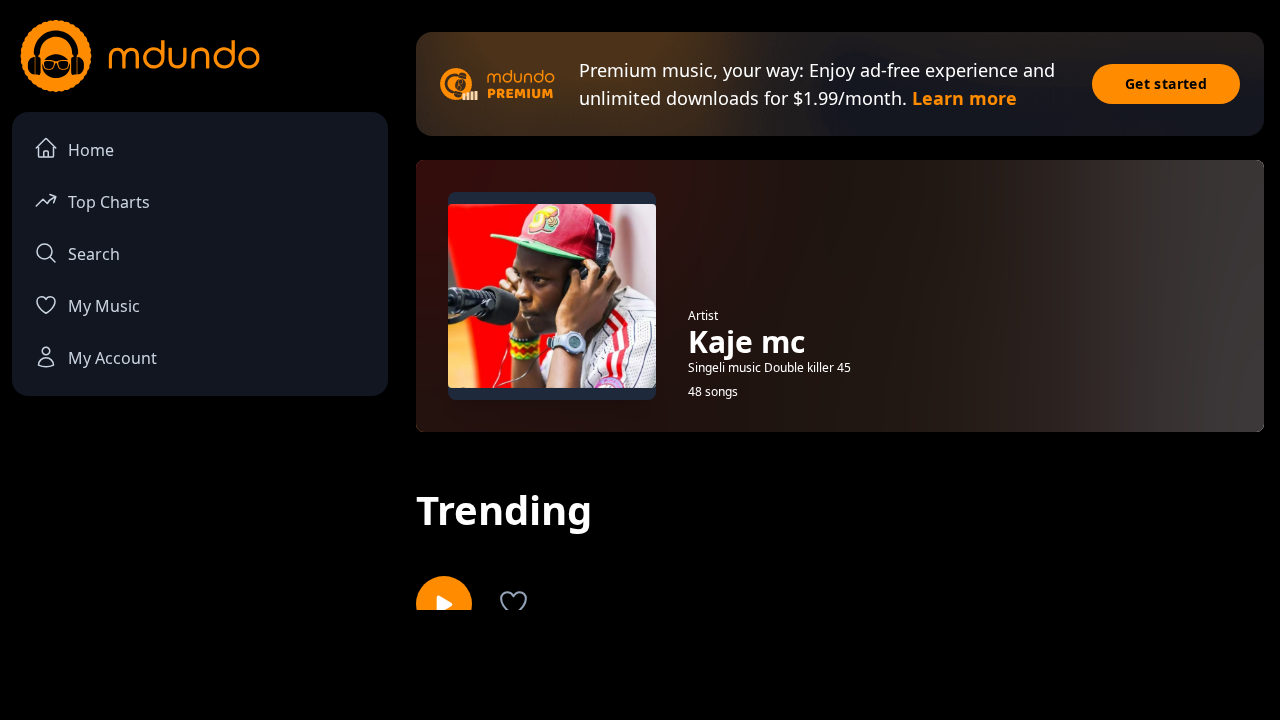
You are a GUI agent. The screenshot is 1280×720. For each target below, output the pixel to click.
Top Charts (109, 202)
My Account (112, 358)
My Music (104, 306)
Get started (1166, 83)
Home (91, 150)
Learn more (964, 98)
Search (94, 254)
